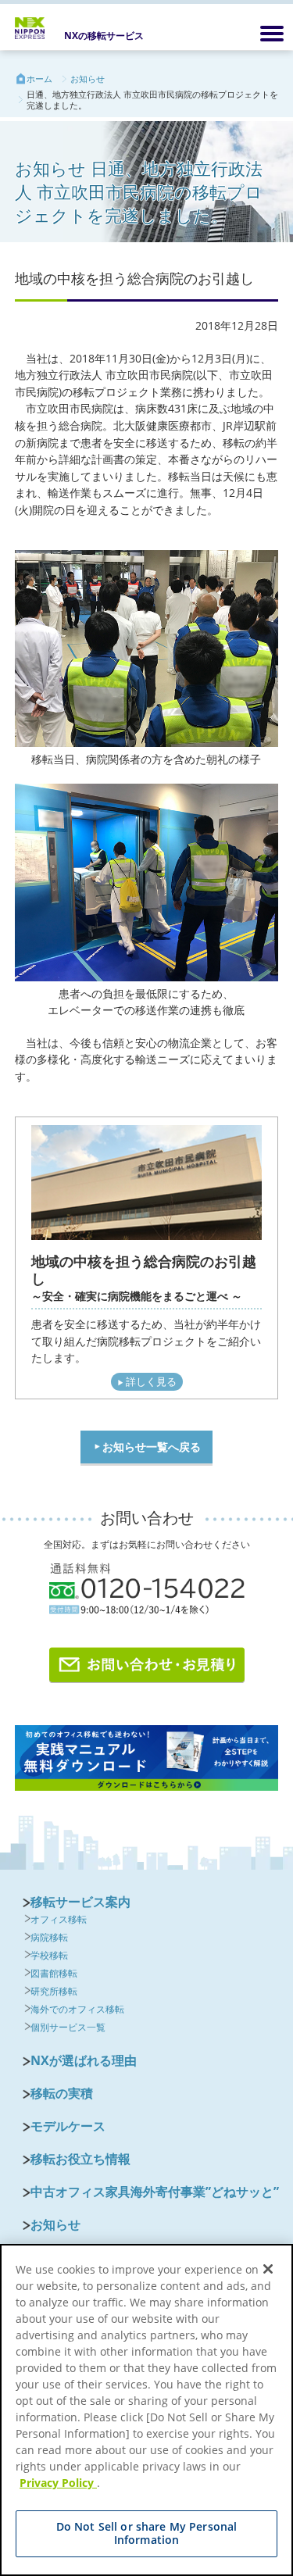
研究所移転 (54, 1991)
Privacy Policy (58, 2483)
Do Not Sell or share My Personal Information (147, 2533)
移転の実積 (62, 2093)
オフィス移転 (59, 1919)
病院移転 (49, 1937)
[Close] (268, 2269)
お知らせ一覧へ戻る (152, 1447)
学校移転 (49, 1955)
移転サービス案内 (80, 1902)
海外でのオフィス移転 (77, 2009)
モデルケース (68, 2126)
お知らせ (88, 79)
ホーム (39, 79)
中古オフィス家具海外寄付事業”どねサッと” (155, 2192)
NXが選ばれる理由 (84, 2060)
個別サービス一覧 (68, 2027)
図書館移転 (54, 1973)
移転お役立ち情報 (80, 2159)
